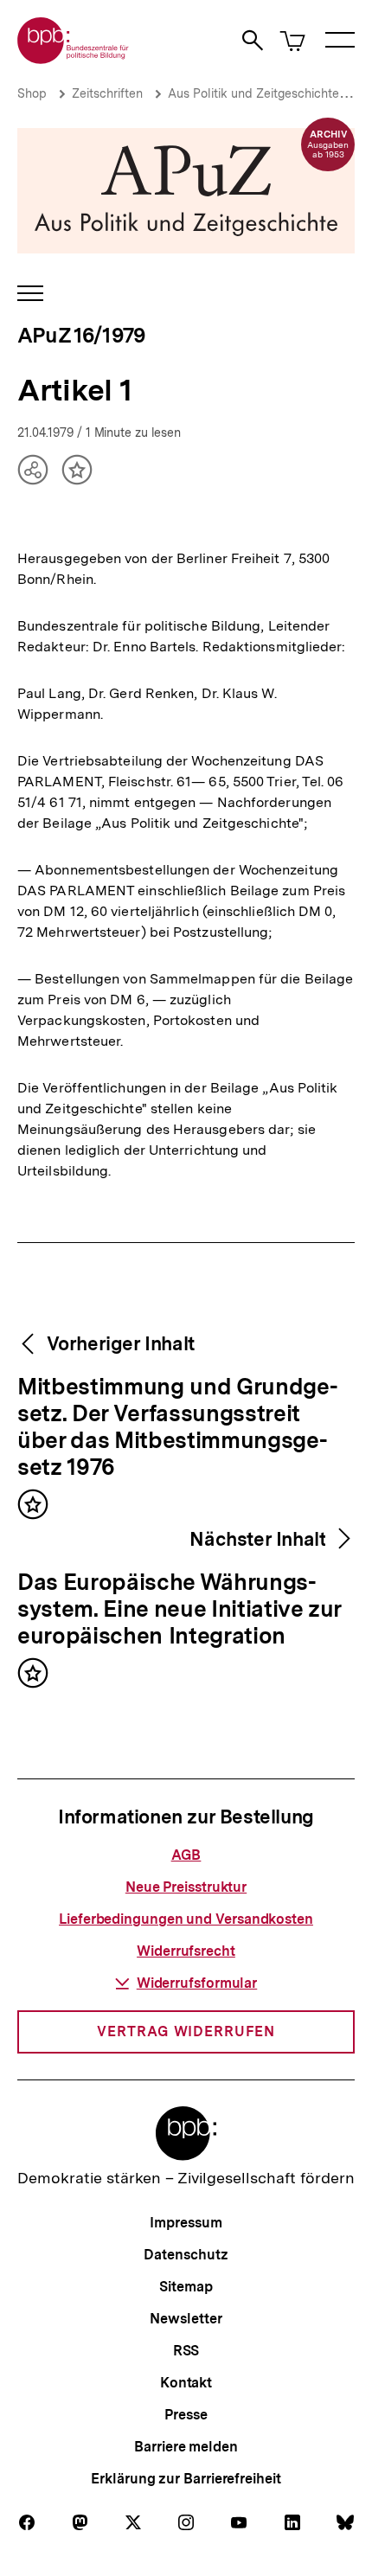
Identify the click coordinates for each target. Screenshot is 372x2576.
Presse (186, 2415)
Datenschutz (186, 2255)
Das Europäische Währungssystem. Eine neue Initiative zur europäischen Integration (180, 1610)
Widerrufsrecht (186, 1951)
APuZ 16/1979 (81, 335)
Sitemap (186, 2287)
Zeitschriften (107, 93)
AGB (186, 1855)
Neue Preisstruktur (186, 1887)
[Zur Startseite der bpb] (74, 58)
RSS (186, 2351)
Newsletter (186, 2319)
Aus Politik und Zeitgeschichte (253, 93)
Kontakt (186, 2383)
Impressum (186, 2223)
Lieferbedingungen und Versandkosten (186, 1919)
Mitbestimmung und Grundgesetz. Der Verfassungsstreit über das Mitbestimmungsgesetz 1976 (178, 1428)
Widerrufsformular (197, 1983)
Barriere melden (186, 2447)
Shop (32, 93)
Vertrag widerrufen (186, 2031)
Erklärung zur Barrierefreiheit (186, 2479)
